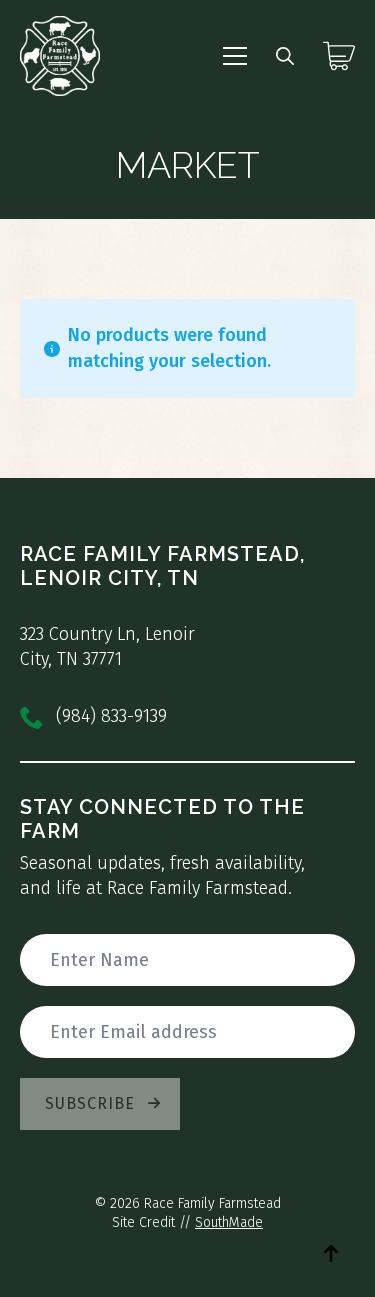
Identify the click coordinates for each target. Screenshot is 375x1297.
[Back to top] (331, 1253)
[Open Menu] (235, 56)
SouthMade (229, 1222)
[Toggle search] (285, 56)
